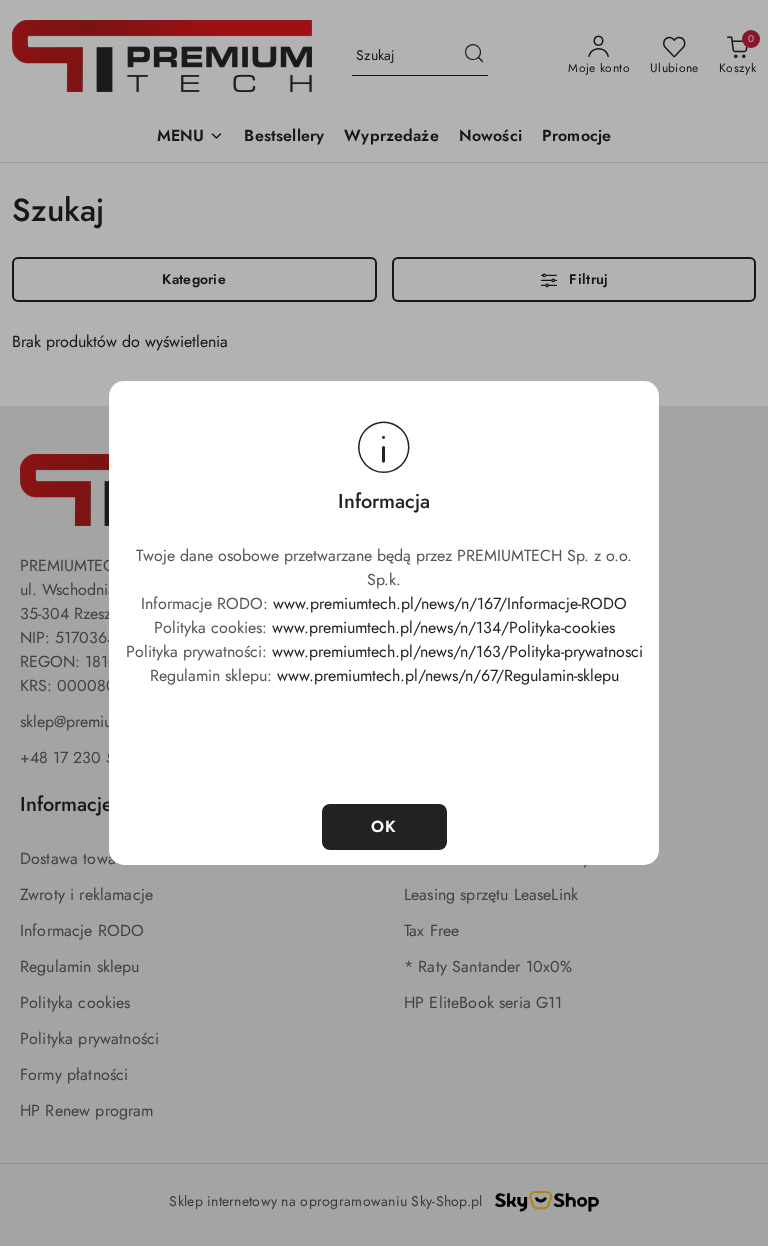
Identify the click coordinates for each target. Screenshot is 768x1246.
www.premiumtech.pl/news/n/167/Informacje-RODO (450, 603)
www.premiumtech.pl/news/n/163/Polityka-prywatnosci (457, 651)
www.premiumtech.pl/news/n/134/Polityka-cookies (443, 627)
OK (384, 826)
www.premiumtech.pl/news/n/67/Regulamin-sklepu (448, 675)
